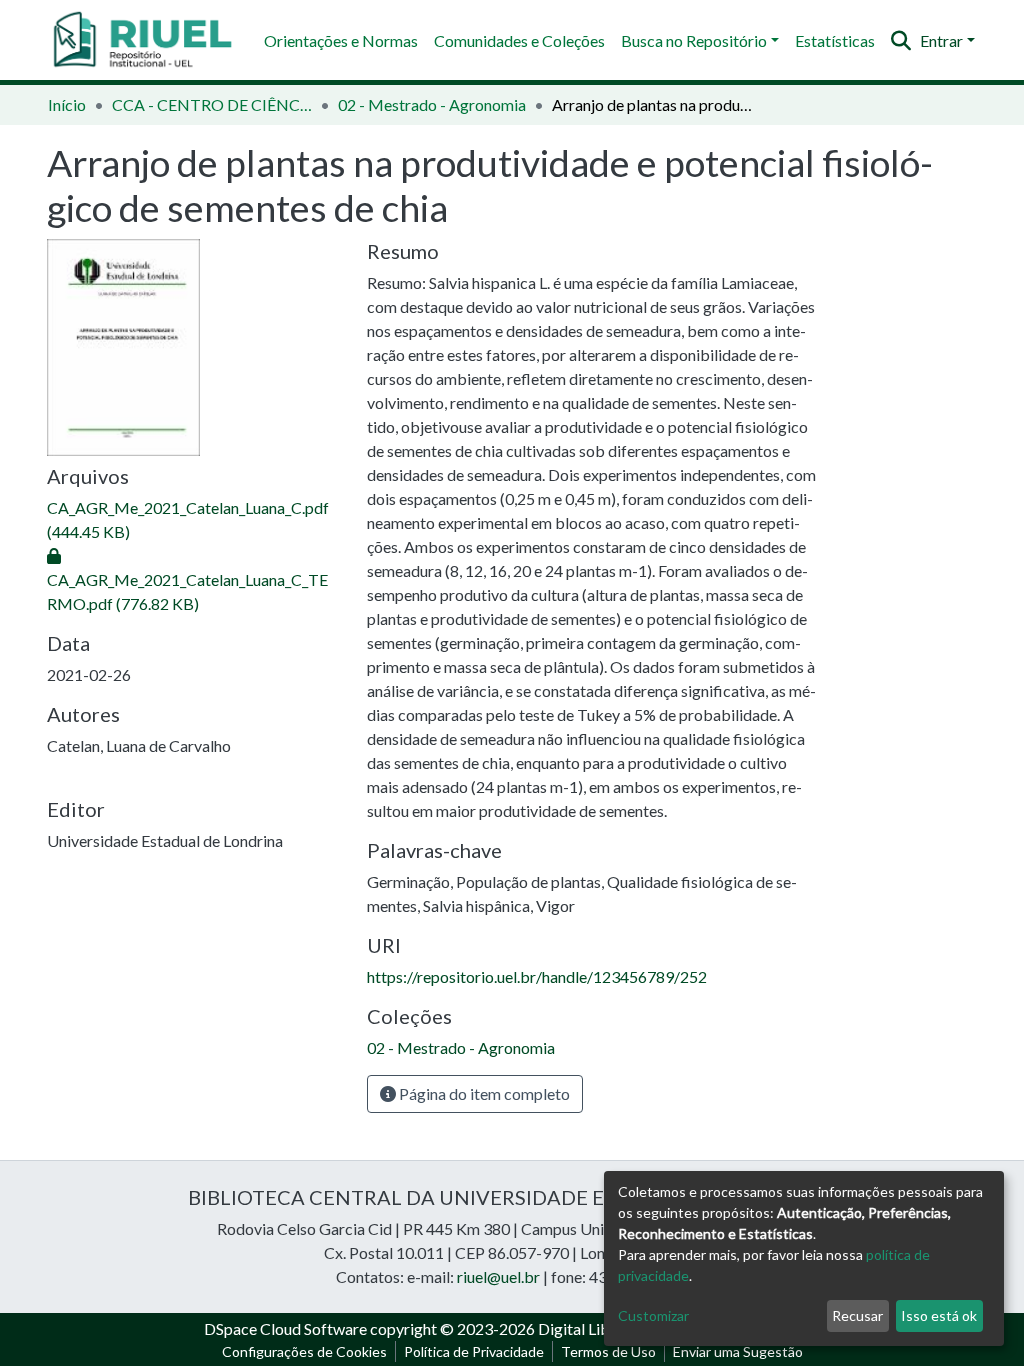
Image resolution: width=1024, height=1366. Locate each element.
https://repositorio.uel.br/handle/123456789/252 (537, 976)
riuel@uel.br (498, 1276)
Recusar (857, 1315)
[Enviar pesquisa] (901, 41)
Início (67, 104)
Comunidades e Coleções (519, 40)
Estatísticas (835, 40)
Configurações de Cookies (304, 1351)
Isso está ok (939, 1315)
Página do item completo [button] (483, 1093)
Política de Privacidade (474, 1351)
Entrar (941, 40)
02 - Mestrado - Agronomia (432, 104)
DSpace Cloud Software (285, 1328)
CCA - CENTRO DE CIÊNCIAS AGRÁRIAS (212, 104)
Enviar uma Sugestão (738, 1351)
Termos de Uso (608, 1351)
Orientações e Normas (341, 40)
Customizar (653, 1315)
